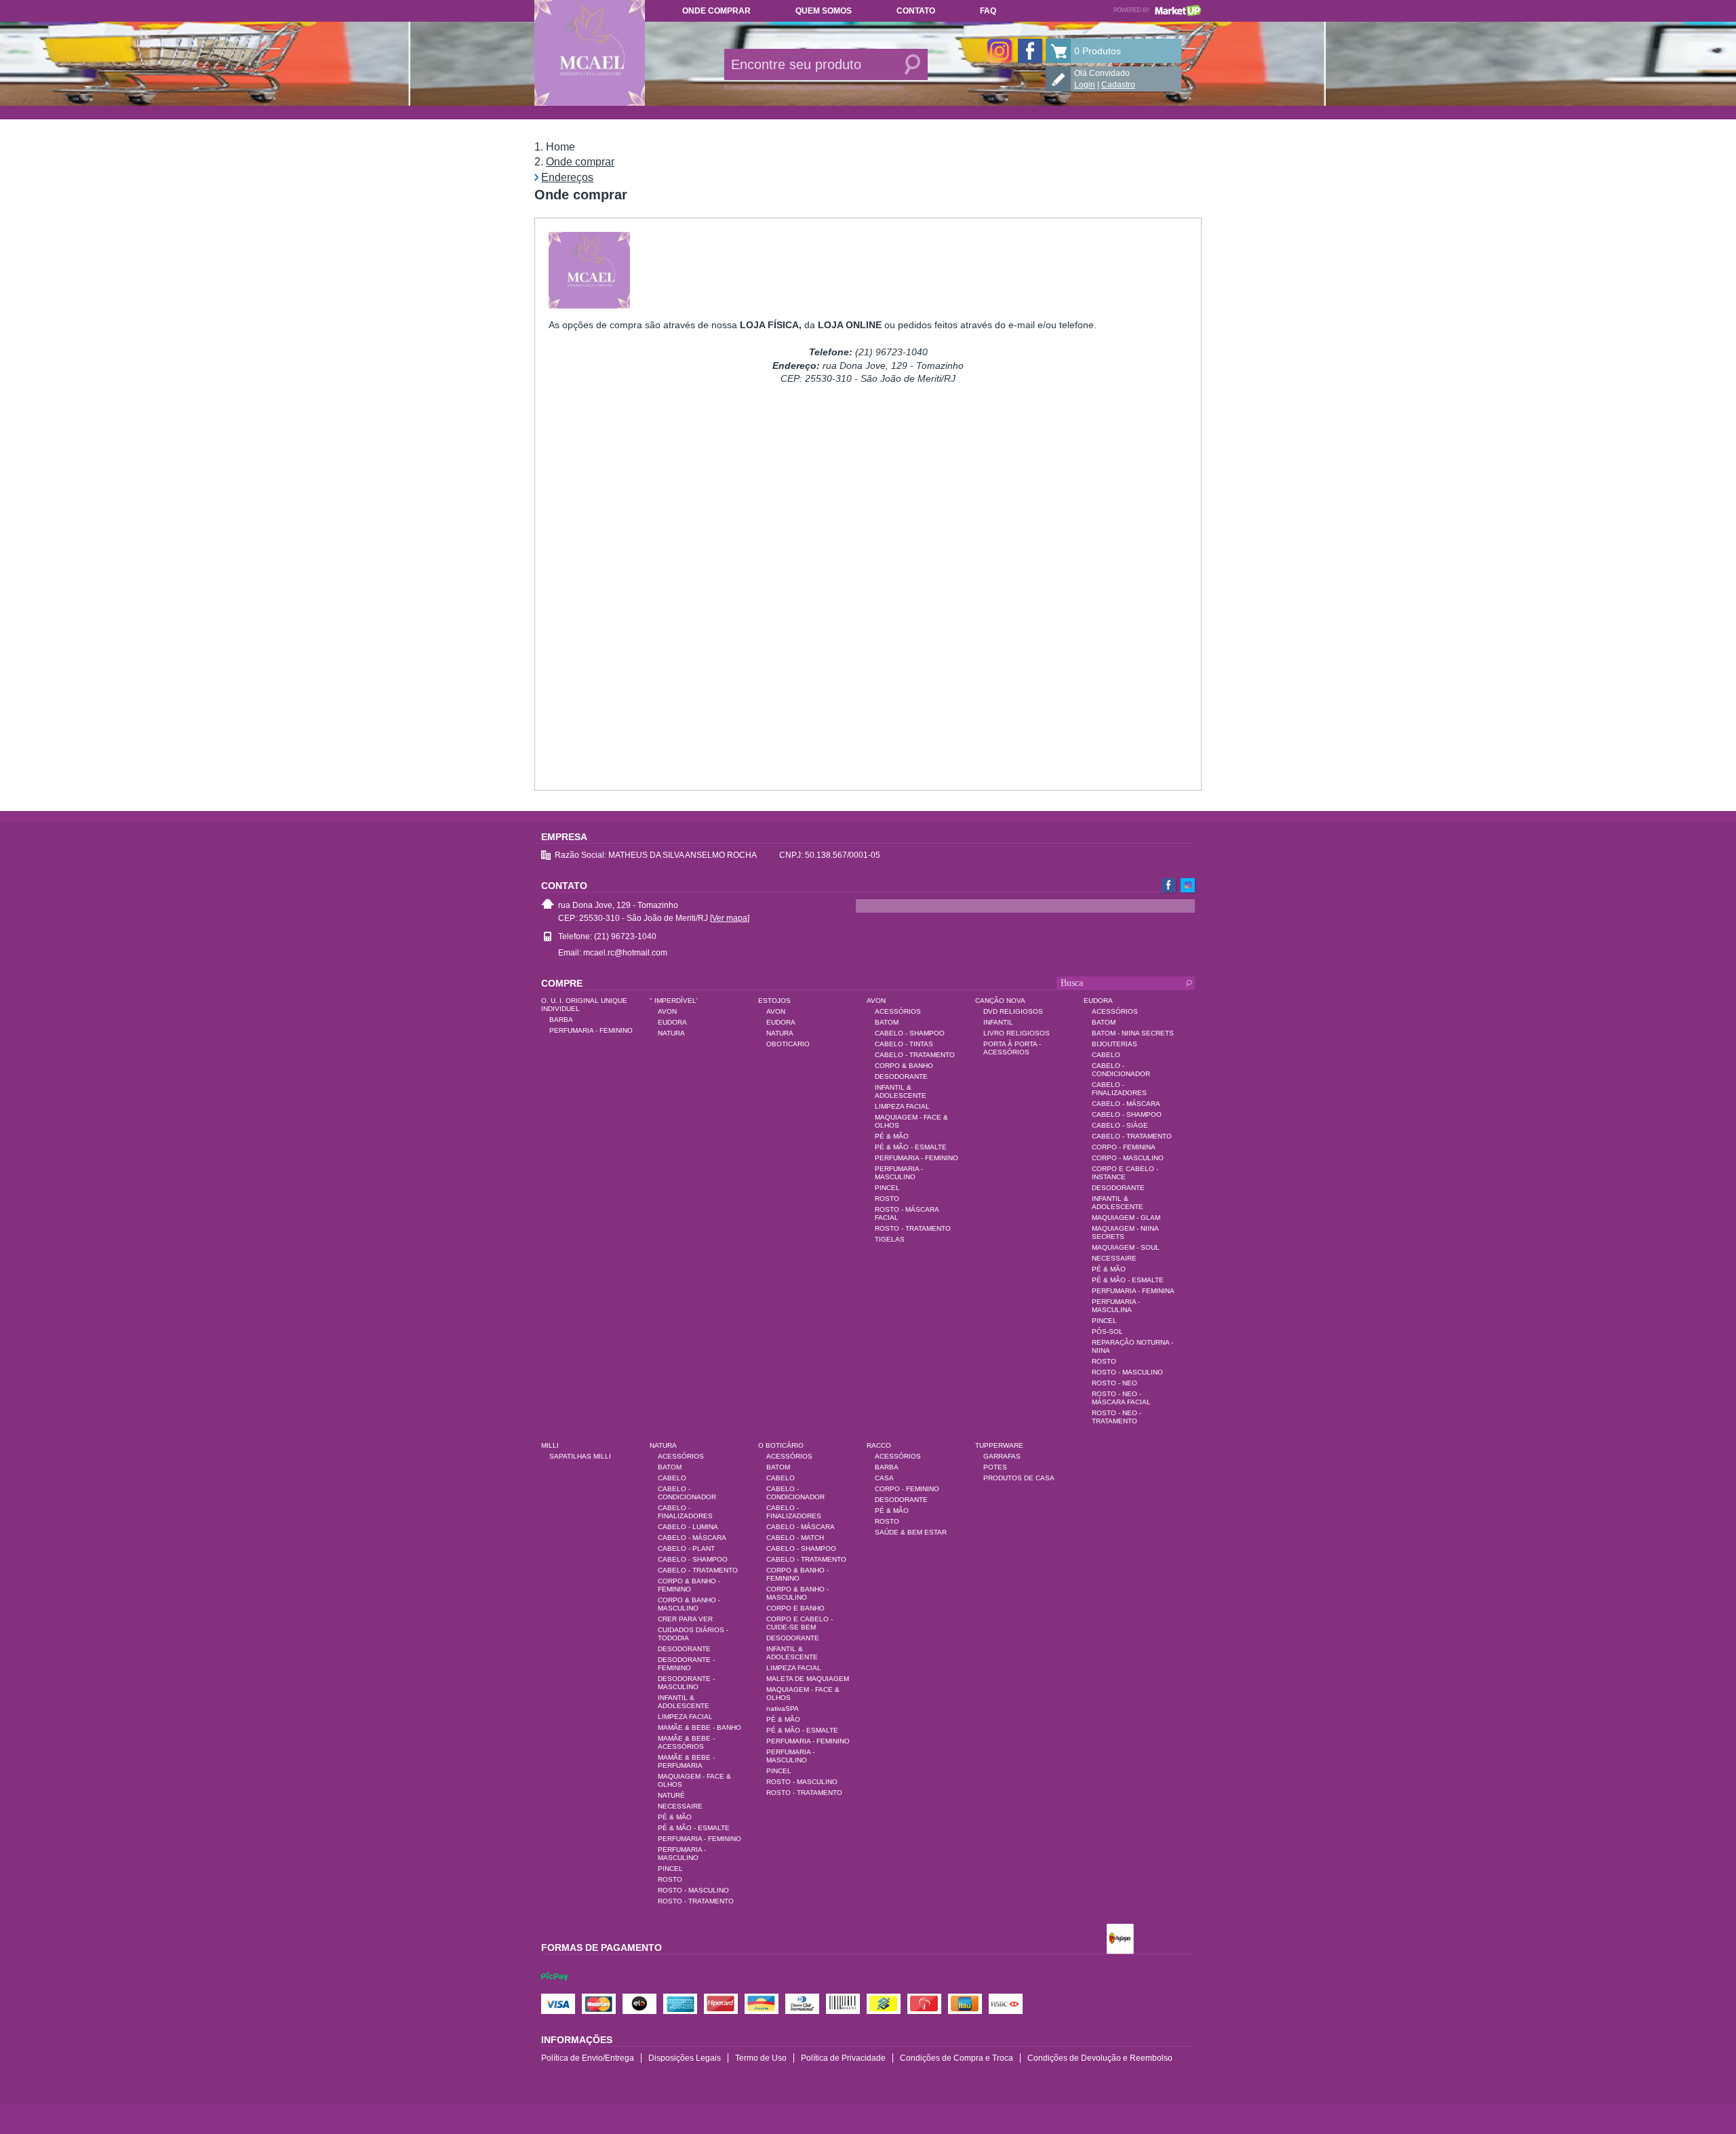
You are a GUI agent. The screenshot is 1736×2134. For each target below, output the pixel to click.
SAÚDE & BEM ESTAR (911, 1532)
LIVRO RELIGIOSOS (1017, 1033)
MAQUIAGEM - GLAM (1126, 1218)
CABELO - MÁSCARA (1126, 1104)
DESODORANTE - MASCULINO (686, 1683)
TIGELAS (890, 1239)
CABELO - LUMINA (688, 1527)
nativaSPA (783, 1708)
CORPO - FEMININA (1124, 1147)
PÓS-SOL (1107, 1331)
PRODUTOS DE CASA (1019, 1478)
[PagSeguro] (1120, 1940)
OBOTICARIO (788, 1044)
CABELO (1106, 1055)
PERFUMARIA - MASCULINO (899, 1173)
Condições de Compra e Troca (956, 2058)
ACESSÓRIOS (898, 1011)
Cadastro (1118, 85)
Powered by (1158, 10)
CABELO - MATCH (795, 1538)
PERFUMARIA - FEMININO (591, 1030)
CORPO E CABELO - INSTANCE (1125, 1173)
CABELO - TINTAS (904, 1044)
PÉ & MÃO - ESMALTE (911, 1147)
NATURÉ (671, 1795)
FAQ (988, 11)
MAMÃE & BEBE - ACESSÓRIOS (686, 1742)
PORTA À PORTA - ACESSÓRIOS (1012, 1048)
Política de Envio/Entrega (588, 2058)
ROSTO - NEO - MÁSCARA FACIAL (1121, 1398)
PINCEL (887, 1188)
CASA (884, 1478)
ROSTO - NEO (1114, 1383)
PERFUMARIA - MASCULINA (1116, 1306)
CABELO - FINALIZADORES (1119, 1089)
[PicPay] (555, 1989)
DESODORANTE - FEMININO (686, 1664)
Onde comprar (716, 11)
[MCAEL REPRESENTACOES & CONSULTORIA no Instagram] (1000, 51)
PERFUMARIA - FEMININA (1133, 1291)
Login (1085, 85)
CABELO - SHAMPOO (910, 1033)
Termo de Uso (761, 2058)
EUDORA (672, 1022)
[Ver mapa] (730, 918)
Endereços (567, 177)
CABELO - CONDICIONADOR (1121, 1070)
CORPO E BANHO (795, 1608)
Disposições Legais (685, 2058)
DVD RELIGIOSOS (1013, 1011)
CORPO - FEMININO (907, 1489)
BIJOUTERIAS (1114, 1044)
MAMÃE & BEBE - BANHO (699, 1727)
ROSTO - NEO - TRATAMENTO (1117, 1417)
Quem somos (824, 11)
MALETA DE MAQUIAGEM (808, 1679)
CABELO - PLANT (686, 1548)
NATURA (671, 1033)
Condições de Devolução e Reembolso (1100, 2058)
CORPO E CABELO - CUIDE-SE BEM (800, 1623)
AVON (667, 1011)
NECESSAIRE (1114, 1258)
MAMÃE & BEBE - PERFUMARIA (686, 1761)
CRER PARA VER (685, 1619)
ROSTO (887, 1199)
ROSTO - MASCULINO (1127, 1372)
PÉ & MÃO (892, 1136)
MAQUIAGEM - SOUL (1126, 1247)
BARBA (561, 1020)
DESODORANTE (901, 1076)
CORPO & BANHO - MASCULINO (689, 1604)
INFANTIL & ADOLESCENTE (901, 1091)
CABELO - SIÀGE (1120, 1125)
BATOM (887, 1022)
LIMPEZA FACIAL (902, 1106)
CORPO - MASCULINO (1128, 1158)
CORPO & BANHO (904, 1066)
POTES (995, 1467)
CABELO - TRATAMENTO (915, 1055)
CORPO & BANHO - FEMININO (689, 1585)
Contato (916, 11)
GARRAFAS (1002, 1456)
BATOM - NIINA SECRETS (1133, 1033)
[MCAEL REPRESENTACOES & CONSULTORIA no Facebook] (1030, 51)
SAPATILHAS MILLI (580, 1456)
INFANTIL (998, 1022)
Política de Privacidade (843, 2058)
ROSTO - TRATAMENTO (913, 1228)
